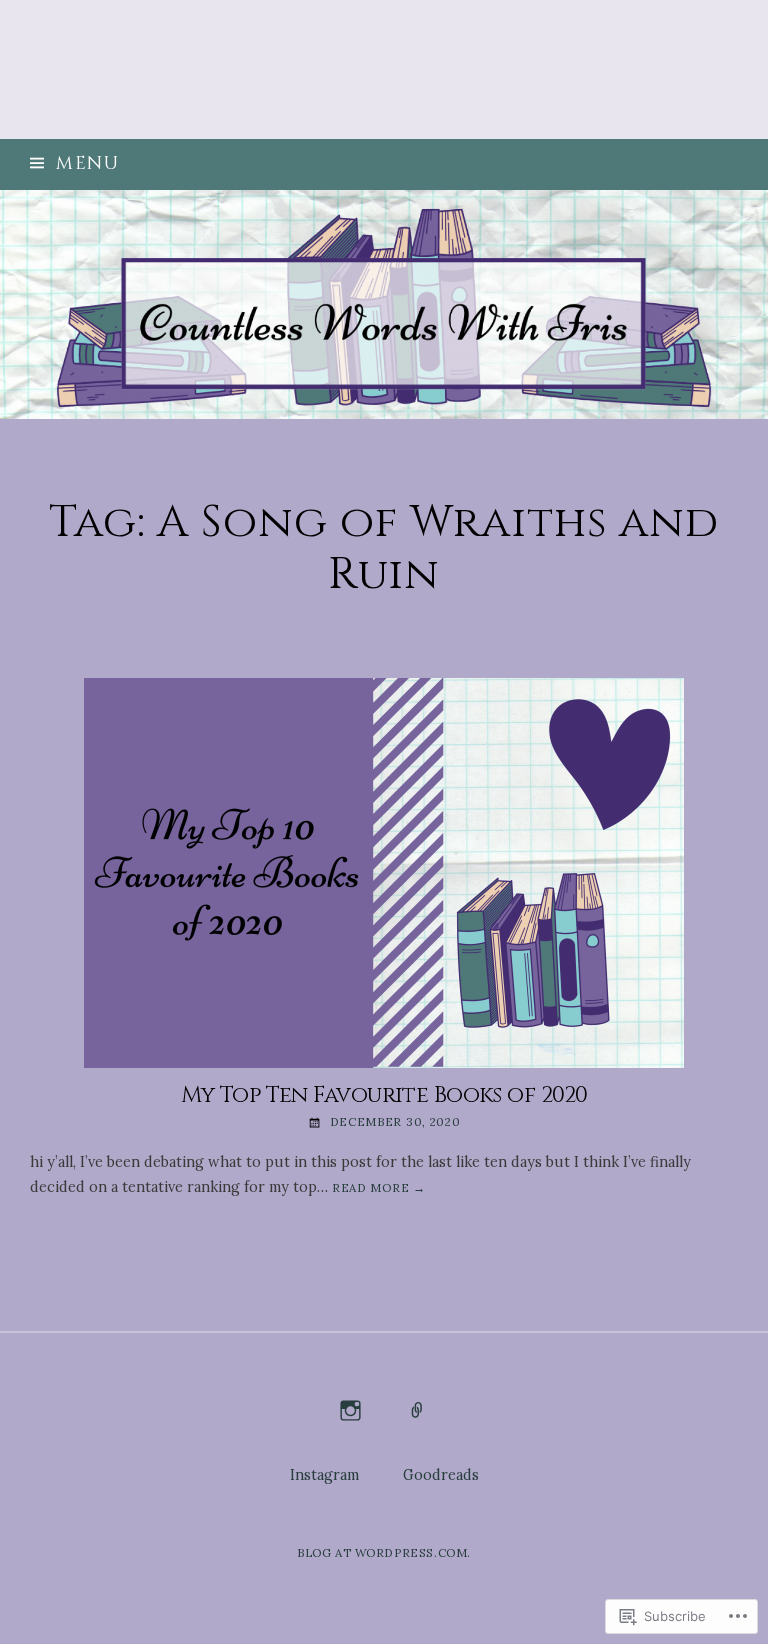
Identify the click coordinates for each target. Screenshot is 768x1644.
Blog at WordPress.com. (384, 1552)
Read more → (379, 1187)
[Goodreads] (417, 1423)
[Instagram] (350, 1423)
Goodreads (441, 1475)
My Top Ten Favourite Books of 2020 (384, 1095)
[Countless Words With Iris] (384, 304)
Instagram (324, 1475)
